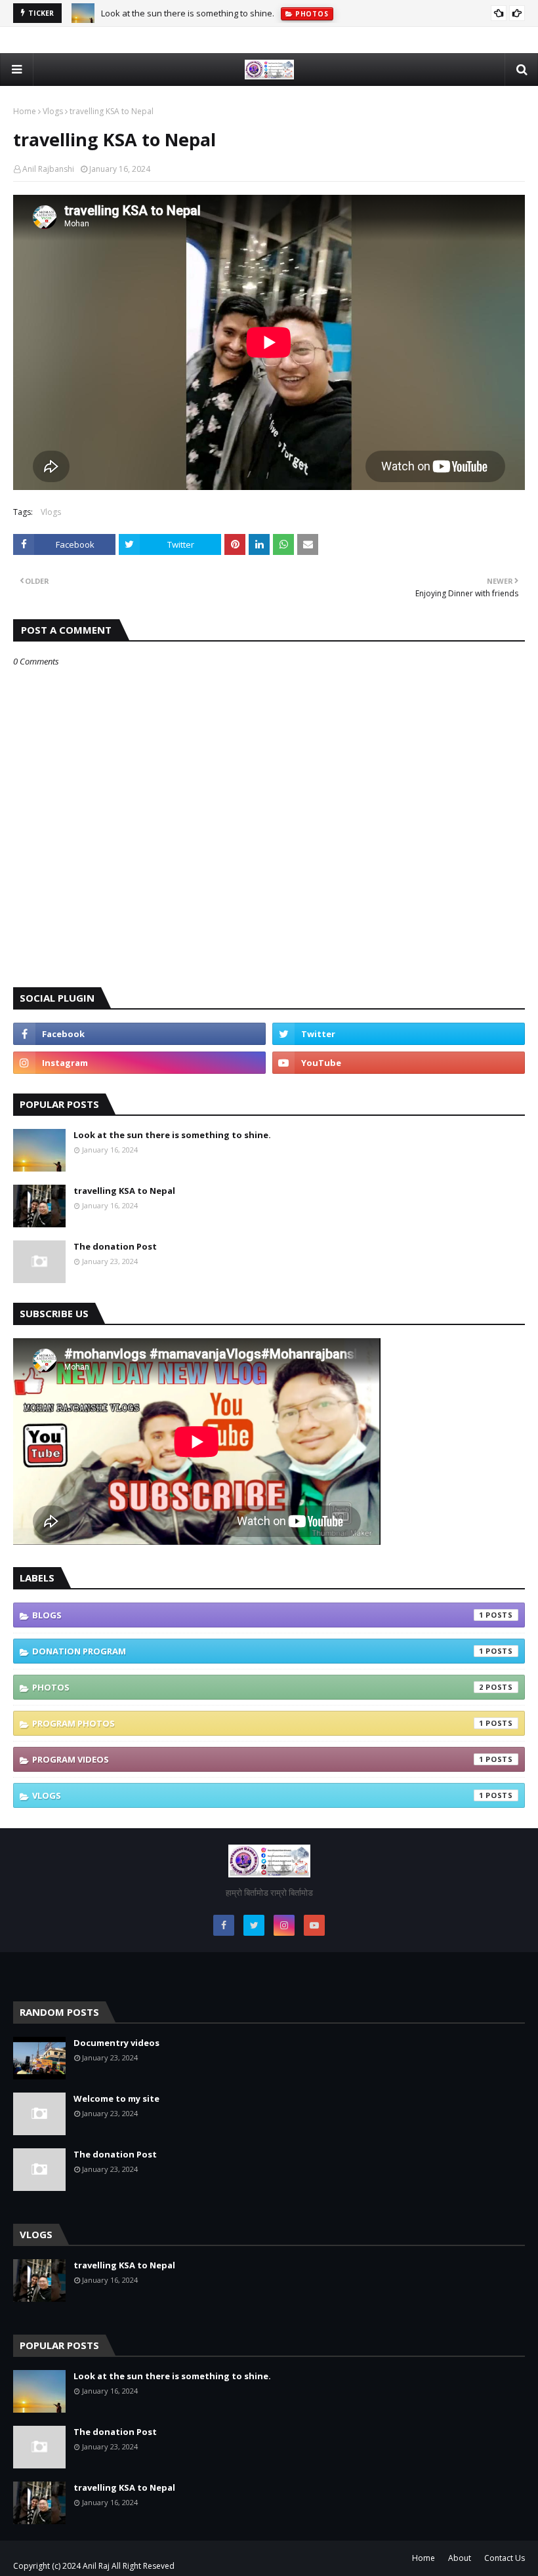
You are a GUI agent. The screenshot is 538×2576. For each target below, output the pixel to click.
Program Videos (258, 1759)
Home (25, 111)
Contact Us (505, 2558)
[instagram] (139, 1063)
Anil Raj (96, 2566)
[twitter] (399, 1034)
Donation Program (258, 1651)
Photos (258, 1687)
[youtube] (399, 1063)
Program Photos (258, 1723)
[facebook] (139, 1034)
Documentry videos (116, 2043)
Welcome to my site (116, 2098)
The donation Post (115, 1246)
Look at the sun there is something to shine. (188, 13)
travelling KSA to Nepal (124, 1191)
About (460, 2558)
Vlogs (53, 111)
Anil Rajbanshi (48, 169)
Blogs (258, 1615)
